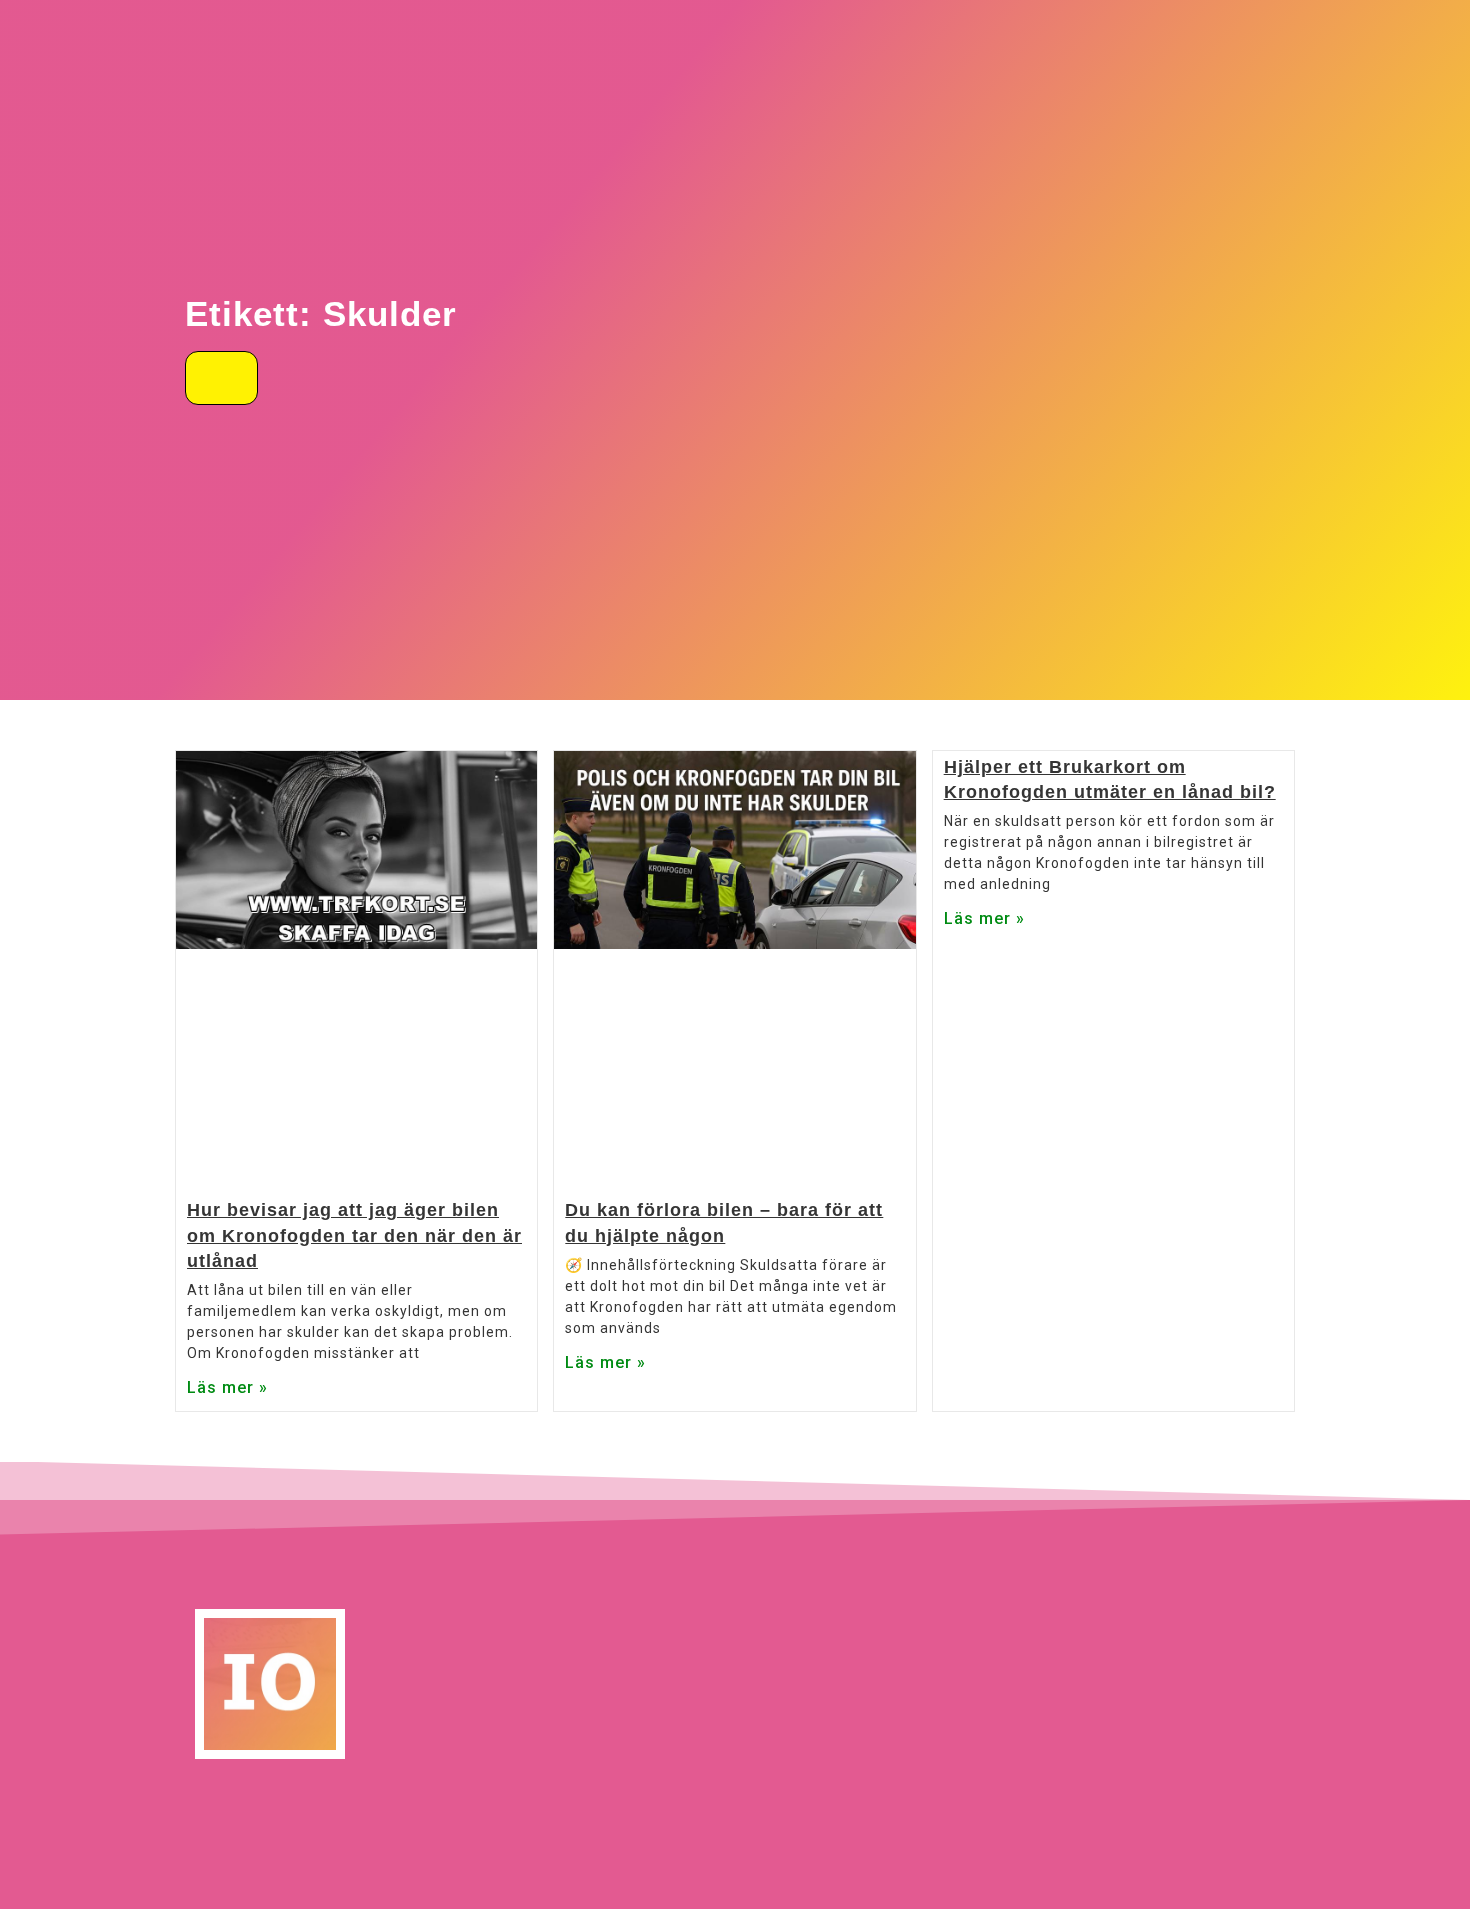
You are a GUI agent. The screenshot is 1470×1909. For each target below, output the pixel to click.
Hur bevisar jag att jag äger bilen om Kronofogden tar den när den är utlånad (354, 1235)
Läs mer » (227, 1387)
